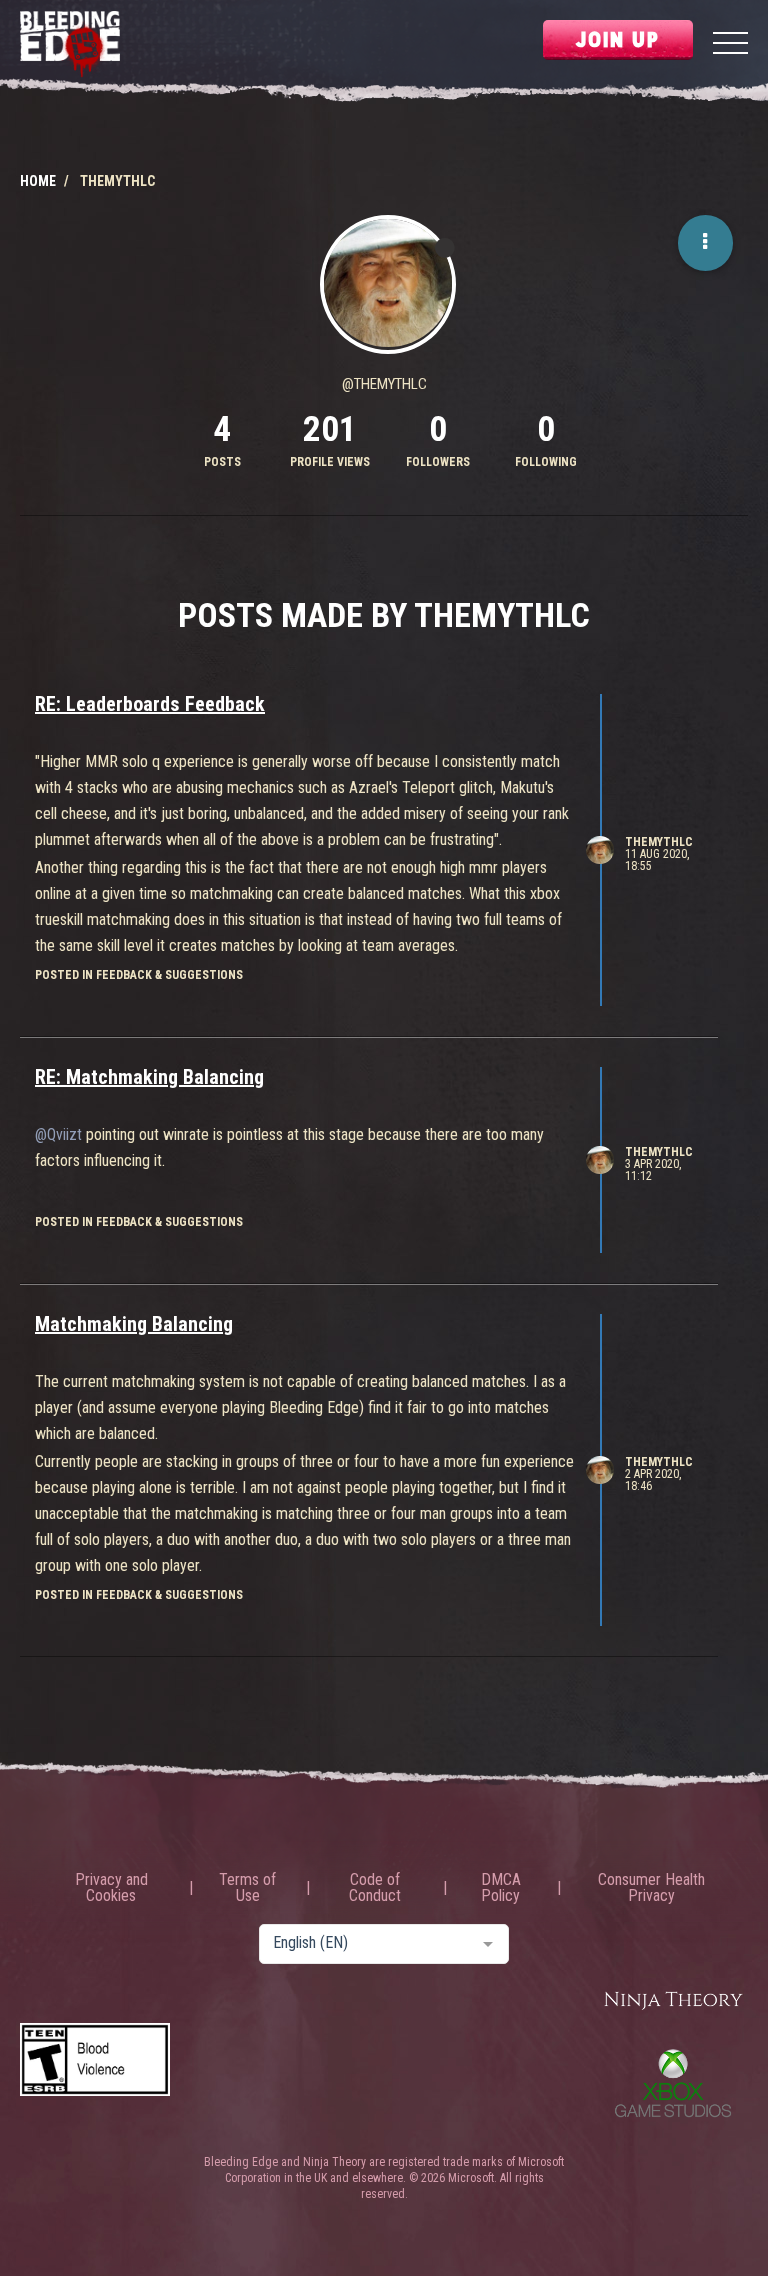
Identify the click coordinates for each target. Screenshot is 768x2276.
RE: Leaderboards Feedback (150, 704)
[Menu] (730, 45)
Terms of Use (247, 1888)
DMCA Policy (501, 1888)
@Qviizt (58, 1134)
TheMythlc (659, 842)
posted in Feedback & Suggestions (139, 975)
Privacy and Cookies (111, 1888)
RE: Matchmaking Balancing (149, 1077)
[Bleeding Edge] (70, 45)
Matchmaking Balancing (134, 1324)
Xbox (673, 2083)
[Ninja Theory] (673, 2001)
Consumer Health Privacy (651, 1888)
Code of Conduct (375, 1888)
